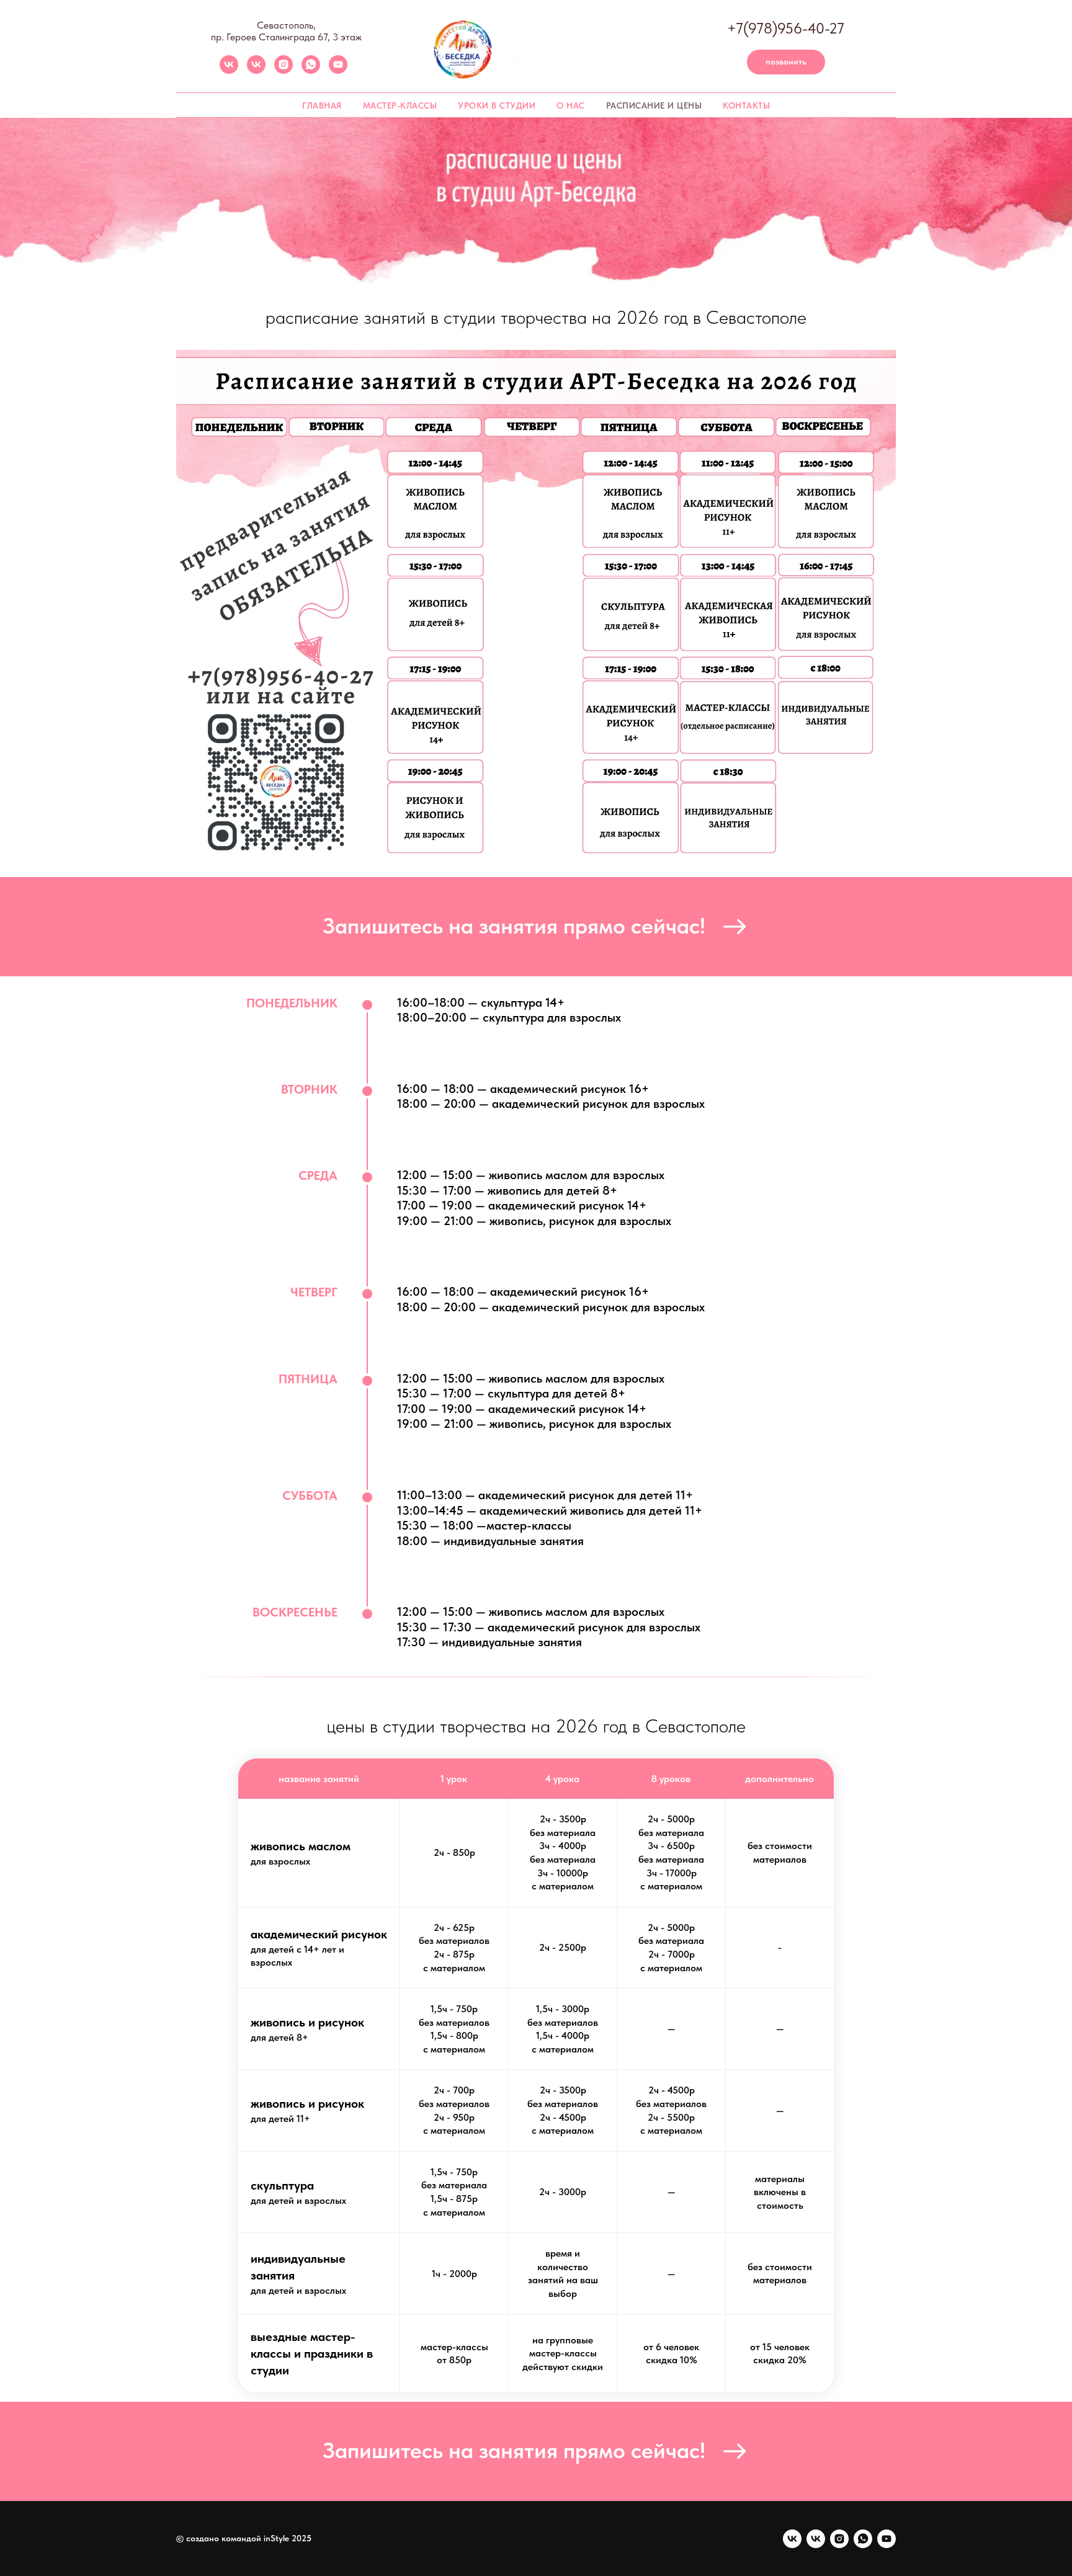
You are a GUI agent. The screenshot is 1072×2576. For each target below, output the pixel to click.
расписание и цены (654, 105)
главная (322, 105)
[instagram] (284, 70)
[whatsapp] (311, 70)
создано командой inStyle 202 (246, 2538)
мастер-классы (400, 105)
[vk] (229, 70)
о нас (571, 105)
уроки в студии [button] (497, 105)
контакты (746, 105)
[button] (536, 927)
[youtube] (338, 70)
